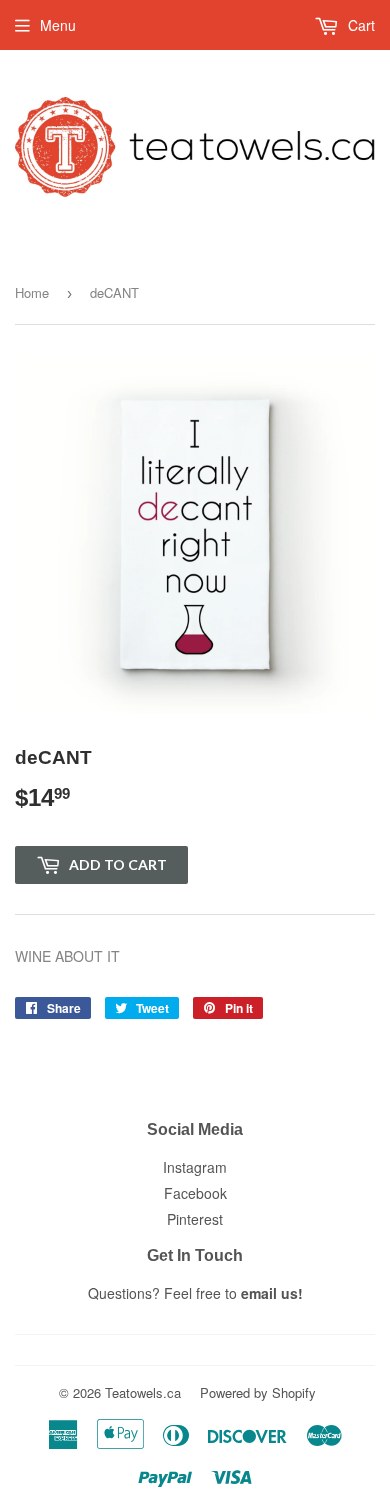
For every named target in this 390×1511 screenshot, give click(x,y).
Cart (359, 25)
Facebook (195, 1193)
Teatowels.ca (143, 1392)
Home (32, 292)
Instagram (195, 1167)
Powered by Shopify (258, 1392)
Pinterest (195, 1219)
